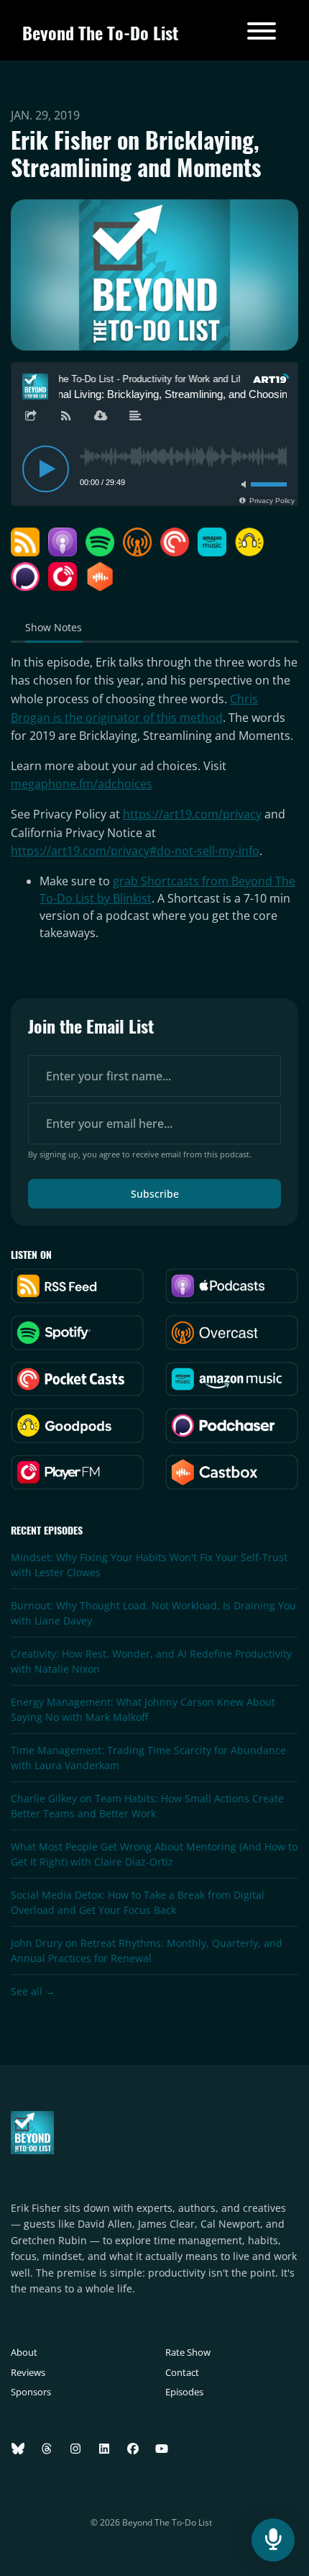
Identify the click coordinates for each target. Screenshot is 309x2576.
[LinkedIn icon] (104, 2449)
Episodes (184, 2392)
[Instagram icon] (75, 2449)
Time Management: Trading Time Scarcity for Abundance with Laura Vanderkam (148, 1758)
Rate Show (188, 2352)
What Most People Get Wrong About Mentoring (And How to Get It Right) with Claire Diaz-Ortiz (154, 1854)
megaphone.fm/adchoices (82, 784)
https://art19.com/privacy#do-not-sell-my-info (135, 851)
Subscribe (155, 1194)
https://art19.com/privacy (192, 814)
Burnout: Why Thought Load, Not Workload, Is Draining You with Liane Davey (153, 1613)
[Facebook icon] (133, 2449)
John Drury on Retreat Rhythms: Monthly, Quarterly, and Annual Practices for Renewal (147, 1951)
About (24, 2352)
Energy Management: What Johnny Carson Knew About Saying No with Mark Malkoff (143, 1709)
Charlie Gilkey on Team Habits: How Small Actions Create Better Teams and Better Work (147, 1806)
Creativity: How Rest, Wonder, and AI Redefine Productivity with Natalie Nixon (151, 1661)
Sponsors (31, 2392)
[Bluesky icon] (18, 2449)
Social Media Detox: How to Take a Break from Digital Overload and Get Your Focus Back (138, 1902)
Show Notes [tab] (54, 627)
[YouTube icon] (162, 2449)
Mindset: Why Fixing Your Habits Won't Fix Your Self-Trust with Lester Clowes (149, 1565)
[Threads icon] (47, 2449)
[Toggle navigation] (262, 33)
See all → (33, 1991)
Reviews (28, 2372)
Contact (182, 2372)
